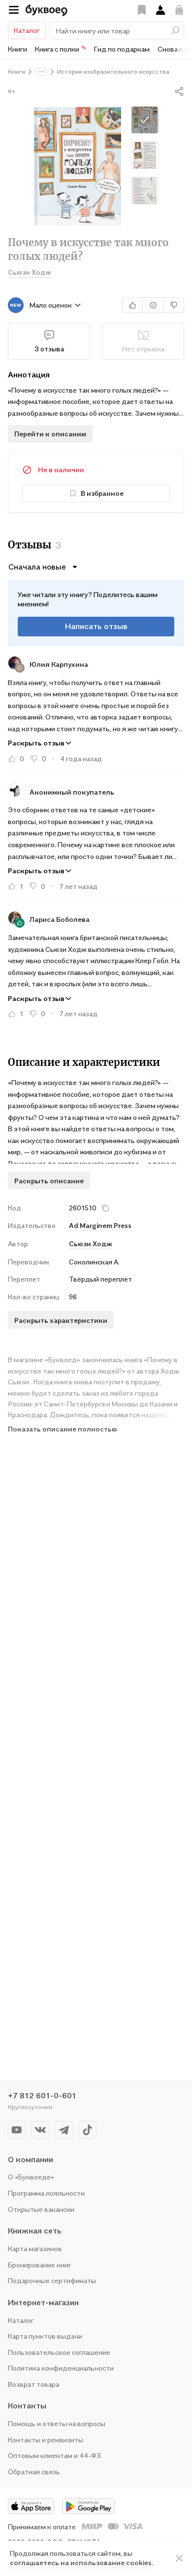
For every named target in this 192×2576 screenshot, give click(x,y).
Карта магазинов (35, 2248)
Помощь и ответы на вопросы (57, 2423)
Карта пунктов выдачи (45, 2336)
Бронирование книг (40, 2265)
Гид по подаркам (122, 49)
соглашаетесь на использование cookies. (81, 2562)
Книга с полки (61, 49)
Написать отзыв (96, 626)
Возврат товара (33, 2384)
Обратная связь (34, 2472)
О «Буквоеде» (31, 2177)
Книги (17, 49)
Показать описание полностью (63, 1429)
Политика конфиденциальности (61, 2368)
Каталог (27, 30)
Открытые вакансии (41, 2209)
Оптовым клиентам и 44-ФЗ (54, 2455)
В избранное (102, 493)
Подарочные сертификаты (52, 2280)
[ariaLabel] (179, 2558)
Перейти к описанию (50, 434)
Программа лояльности (46, 2193)
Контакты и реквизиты (46, 2440)
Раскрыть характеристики (61, 1320)
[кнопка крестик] (105, 1208)
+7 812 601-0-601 (42, 2095)
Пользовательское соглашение (59, 2352)
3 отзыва (49, 349)
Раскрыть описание (49, 1181)
